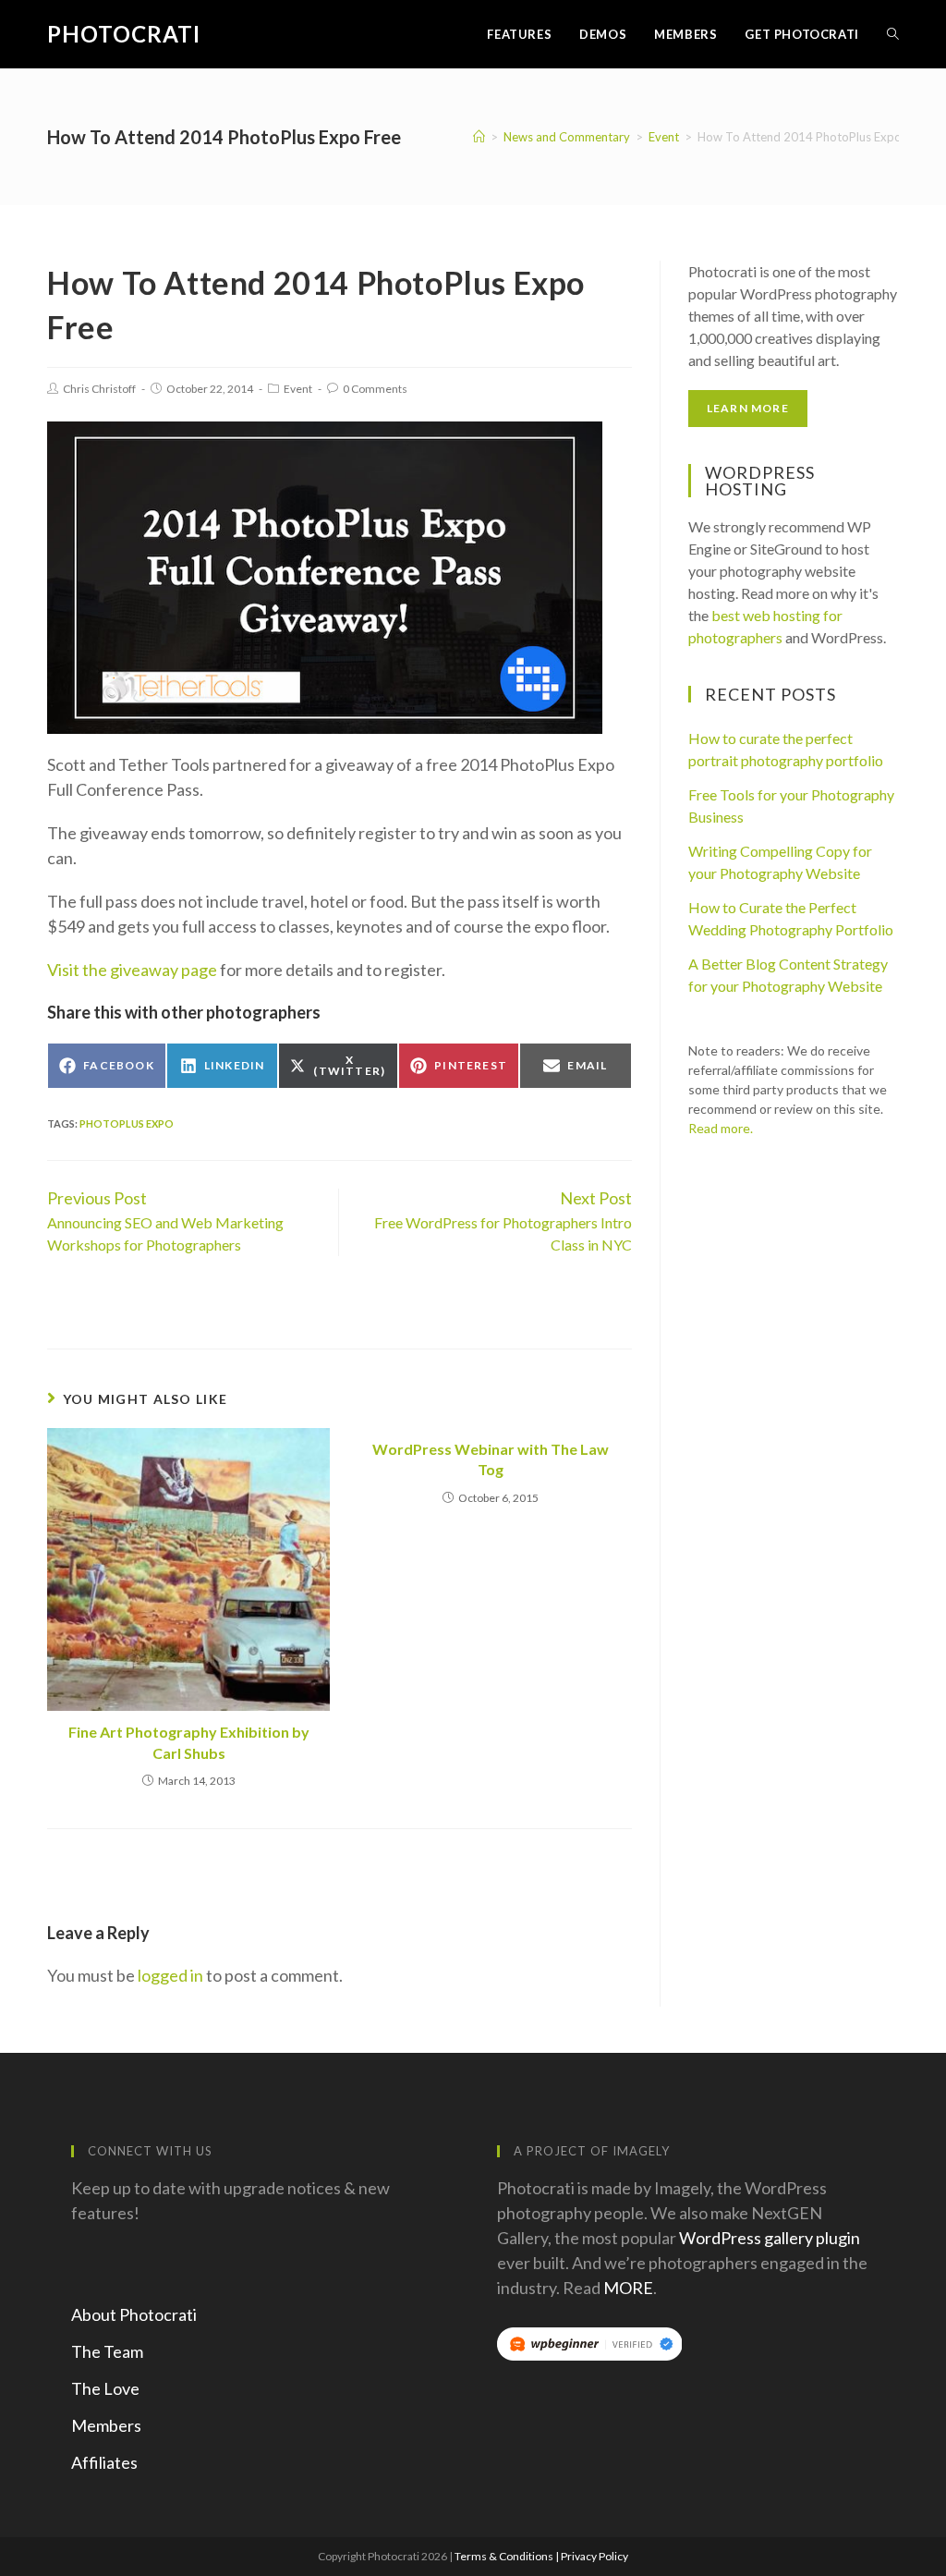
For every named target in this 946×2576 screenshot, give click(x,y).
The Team (107, 2351)
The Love (105, 2388)
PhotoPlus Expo (127, 1123)
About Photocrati (134, 2314)
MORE (628, 2288)
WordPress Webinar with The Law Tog (491, 1459)
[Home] (479, 137)
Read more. (721, 1128)
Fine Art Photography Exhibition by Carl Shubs (189, 1742)
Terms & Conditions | (508, 2556)
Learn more (748, 408)
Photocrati (124, 34)
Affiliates (104, 2462)
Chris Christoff (99, 389)
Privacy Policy (594, 2556)
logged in (170, 1975)
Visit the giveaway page (132, 970)
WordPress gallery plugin (770, 2238)
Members (106, 2425)
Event (298, 389)
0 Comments (375, 389)
